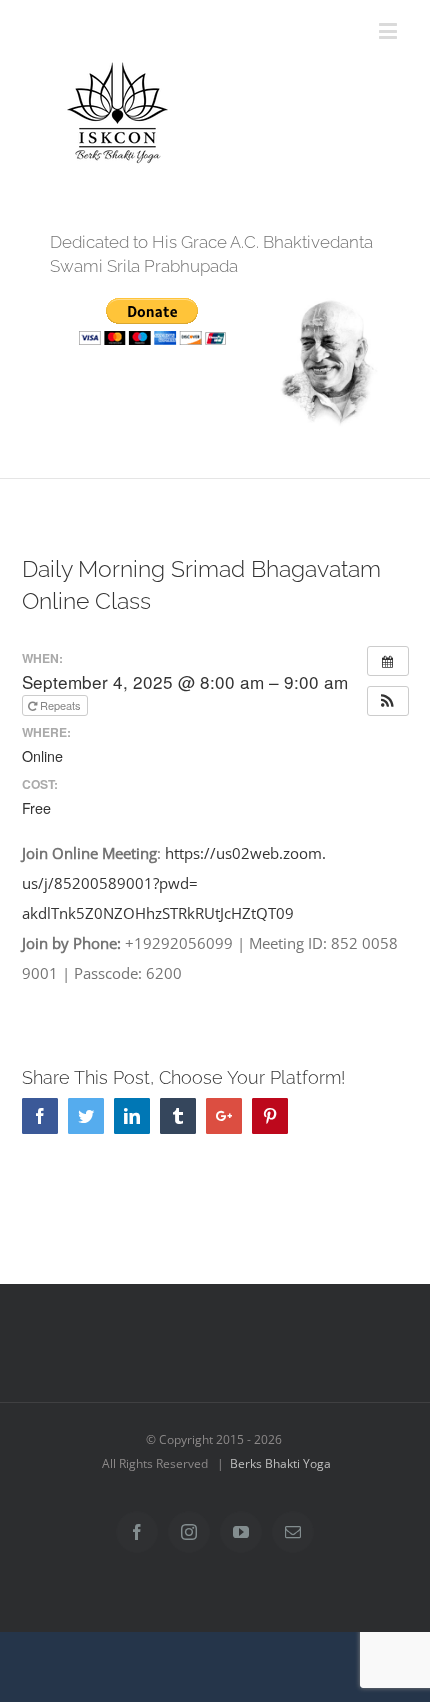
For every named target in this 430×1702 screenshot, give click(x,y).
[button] (388, 701)
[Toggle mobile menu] (389, 30)
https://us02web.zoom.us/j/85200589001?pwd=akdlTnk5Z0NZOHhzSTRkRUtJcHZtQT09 (174, 883)
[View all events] (388, 661)
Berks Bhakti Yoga (280, 1463)
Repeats (60, 705)
